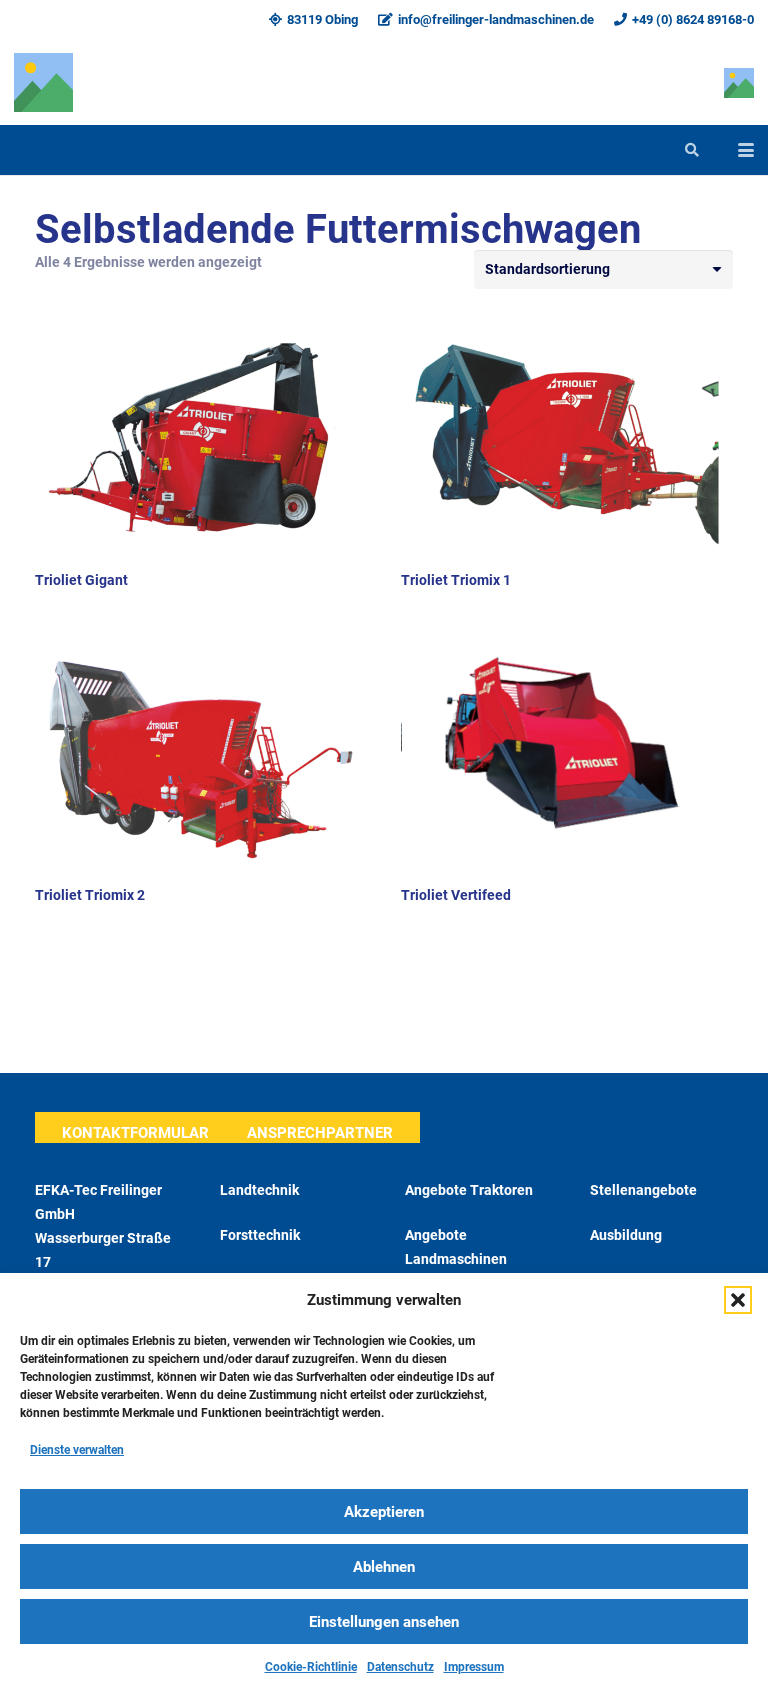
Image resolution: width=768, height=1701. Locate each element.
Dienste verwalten (77, 1450)
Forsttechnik (260, 1235)
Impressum (474, 1667)
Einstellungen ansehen (384, 1622)
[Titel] (43, 82)
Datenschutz (400, 1667)
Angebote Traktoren (469, 1190)
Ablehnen (384, 1567)
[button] (738, 1300)
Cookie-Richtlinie (311, 1667)
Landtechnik (259, 1190)
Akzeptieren (384, 1512)
